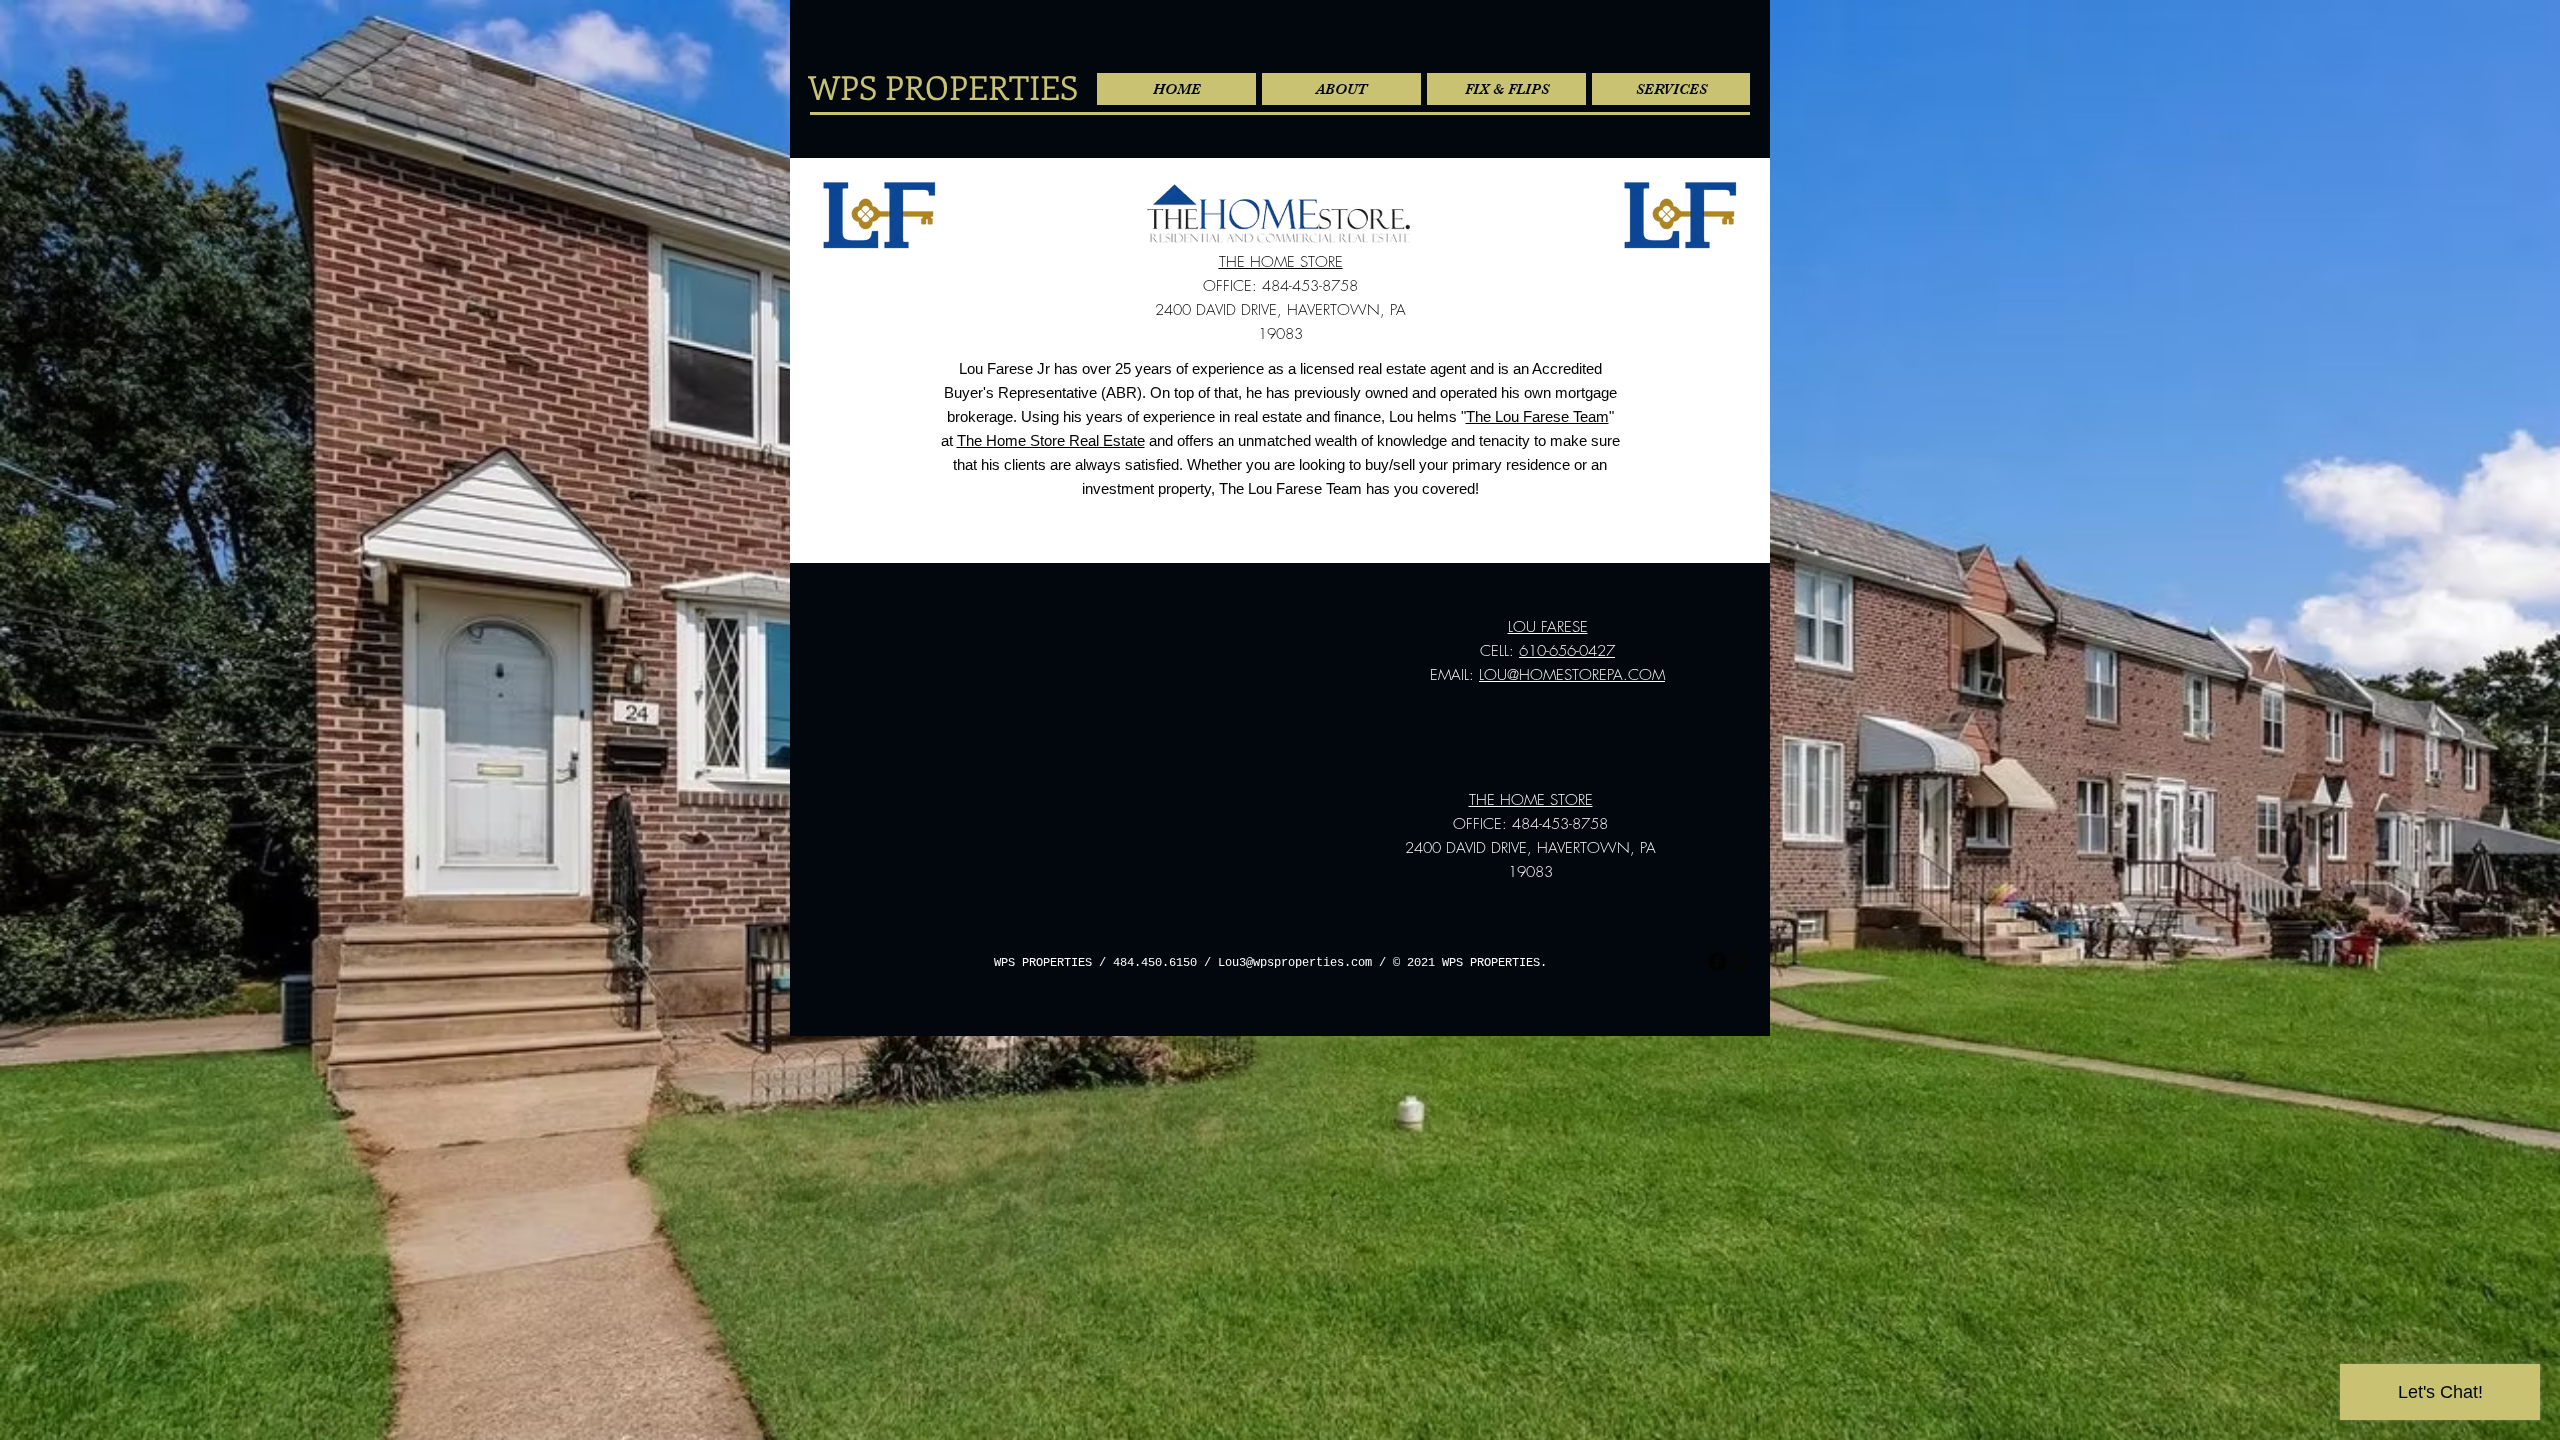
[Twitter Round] (1739, 961)
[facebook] (1717, 961)
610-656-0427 (1567, 651)
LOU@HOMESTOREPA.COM (1572, 675)
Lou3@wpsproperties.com (1295, 963)
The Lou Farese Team (1537, 416)
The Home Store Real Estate (1051, 440)
